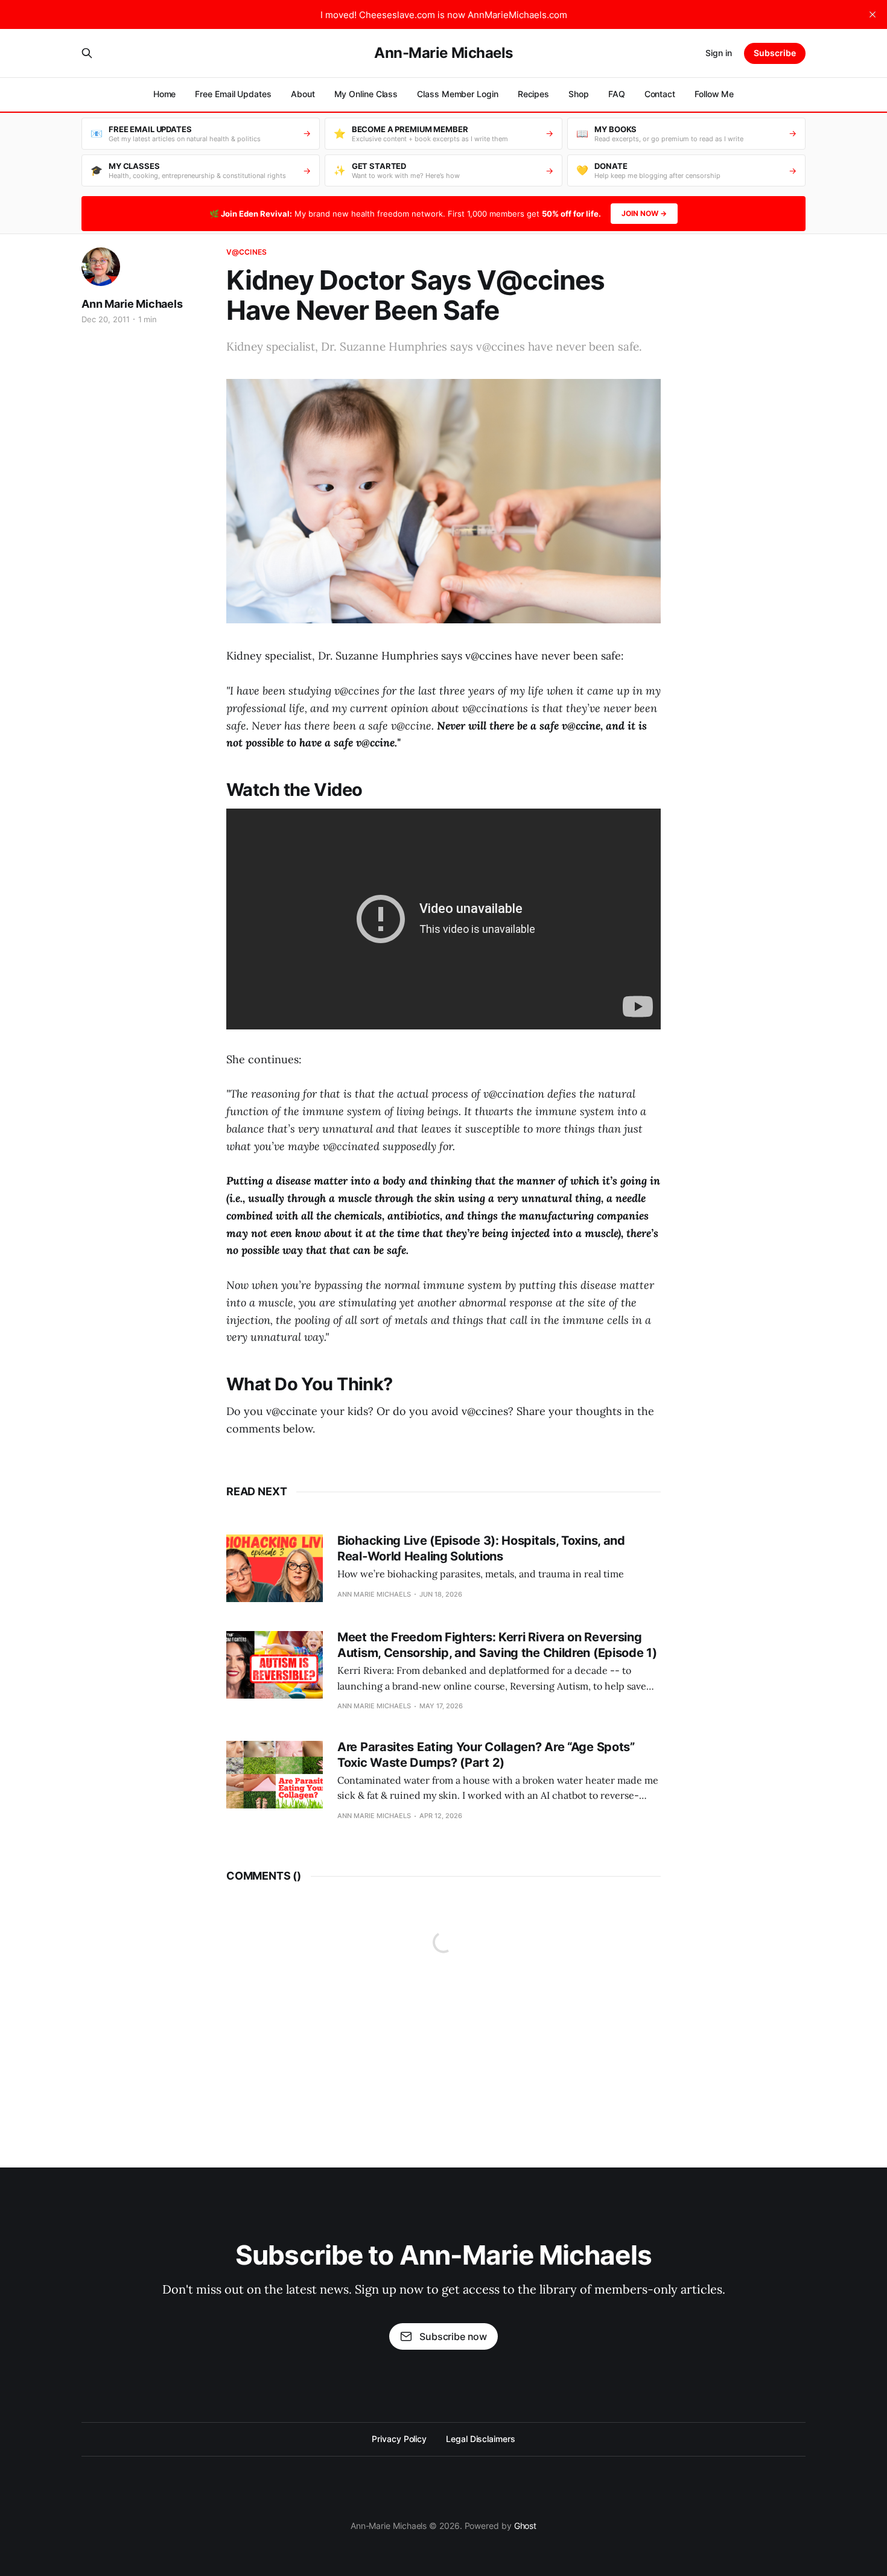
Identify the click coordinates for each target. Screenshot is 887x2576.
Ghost (526, 2526)
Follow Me (714, 94)
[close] (873, 14)
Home (165, 94)
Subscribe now (453, 2336)
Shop (579, 94)
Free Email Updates (233, 94)
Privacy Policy (399, 2439)
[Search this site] (87, 53)
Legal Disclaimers (481, 2439)
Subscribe (775, 53)
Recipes (533, 94)
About (303, 94)
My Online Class (366, 94)
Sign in (719, 53)
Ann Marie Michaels (132, 304)
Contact (660, 94)
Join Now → (644, 213)
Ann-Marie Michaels (443, 53)
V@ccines (246, 252)
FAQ (617, 94)
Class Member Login (458, 94)
